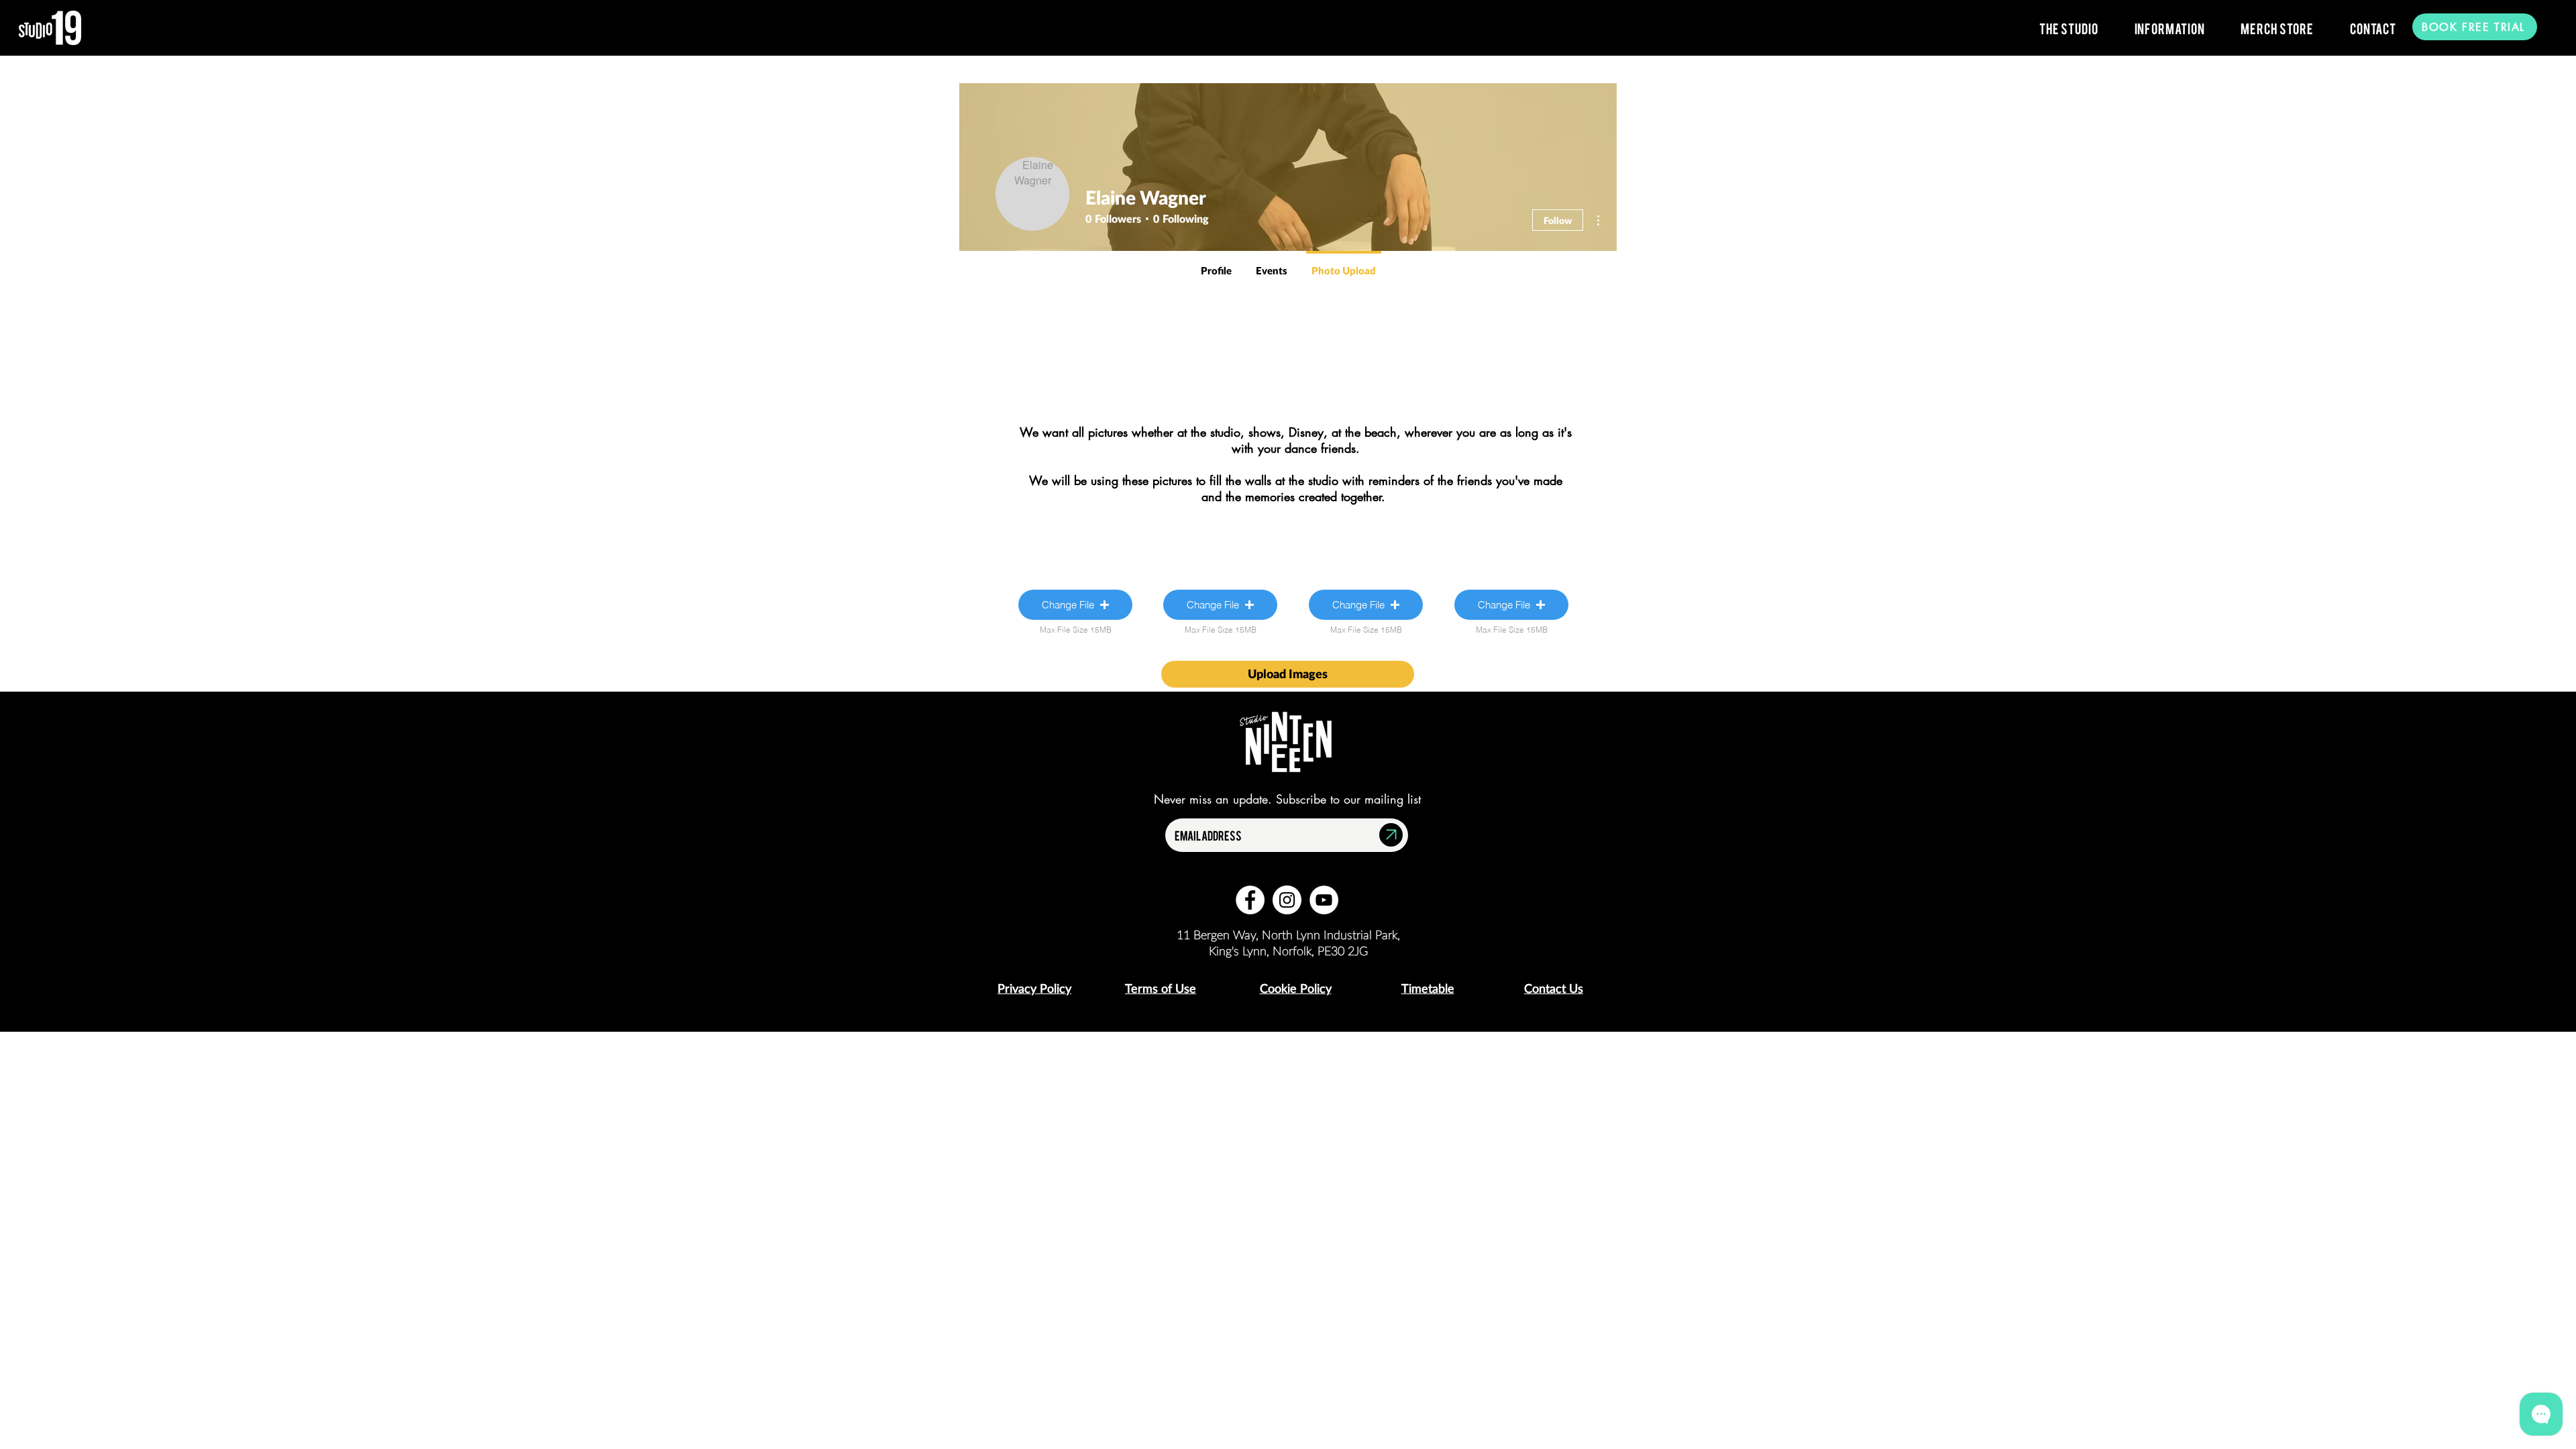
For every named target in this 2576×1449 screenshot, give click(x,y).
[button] (2069, 28)
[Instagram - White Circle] (1287, 900)
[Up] (1391, 835)
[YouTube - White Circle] (1324, 900)
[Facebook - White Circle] (1250, 900)
